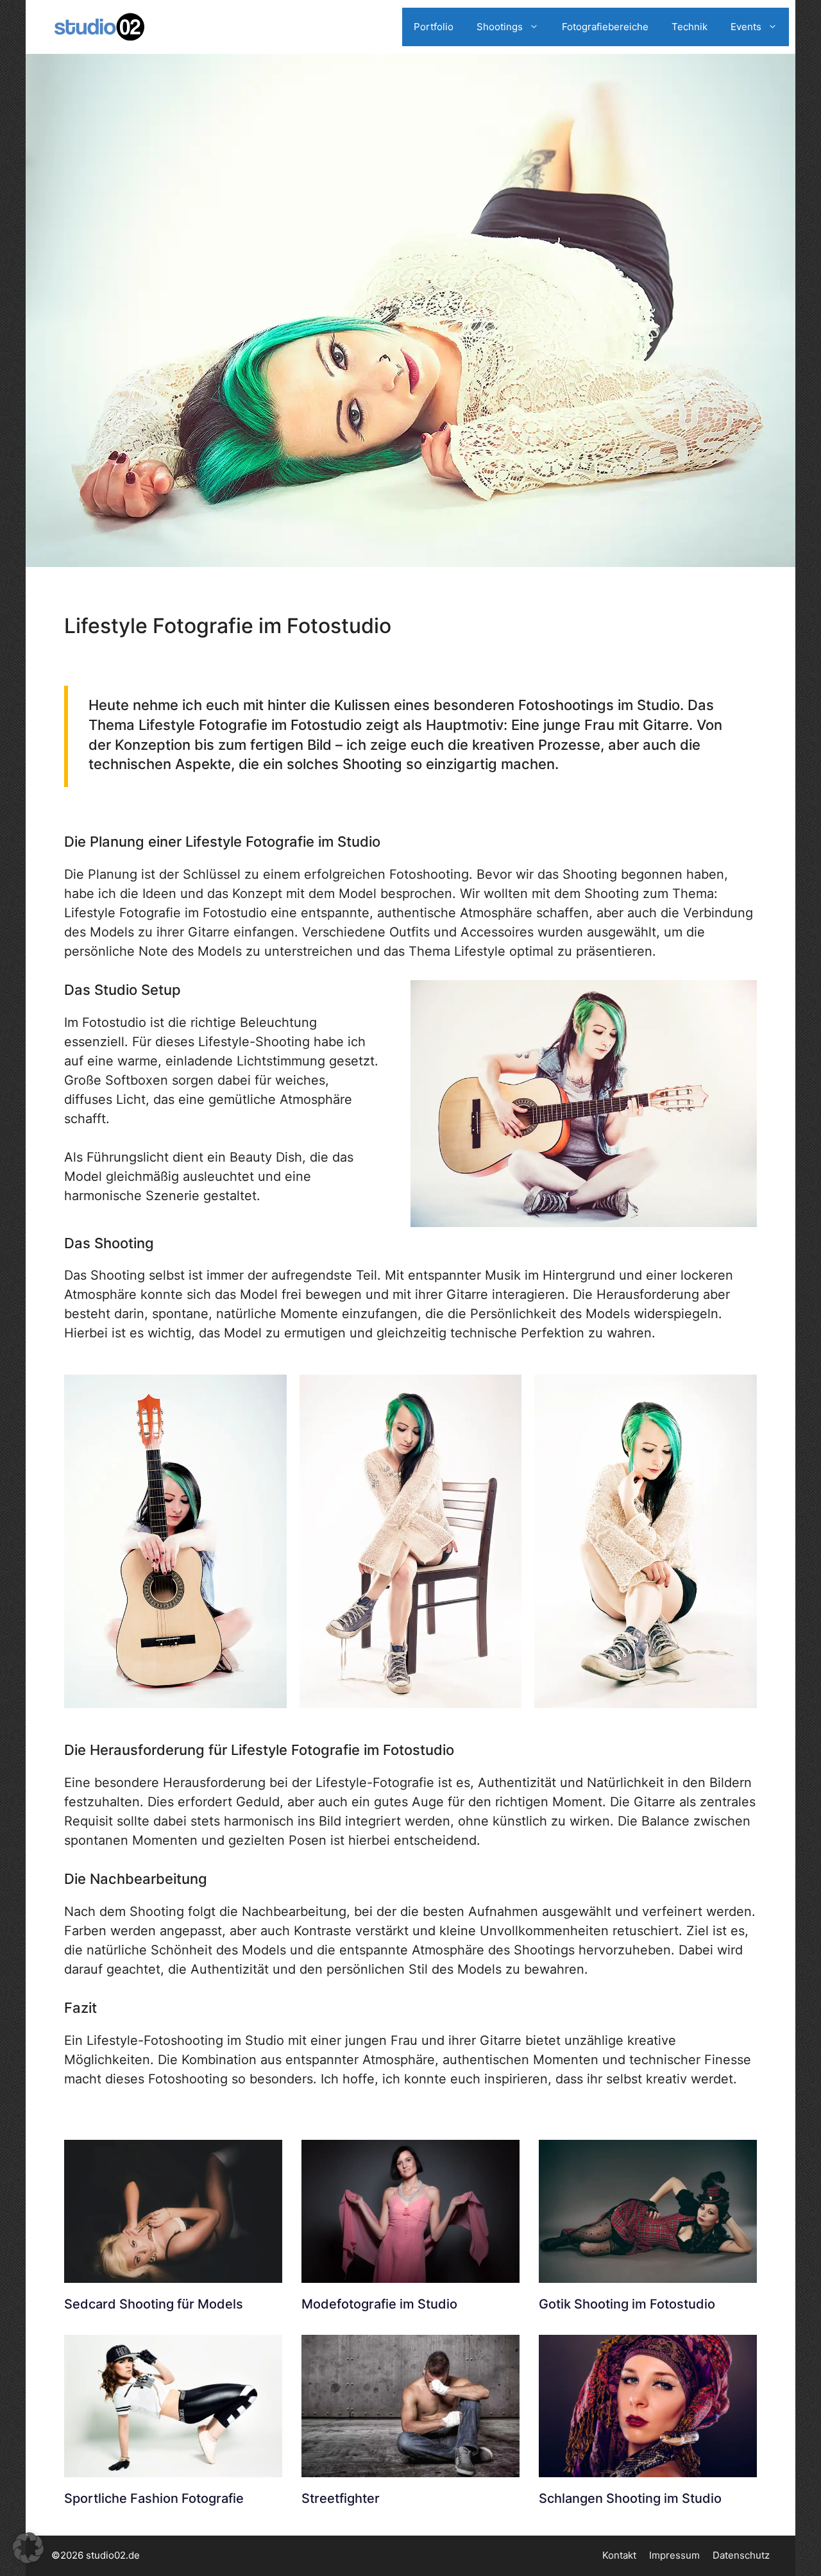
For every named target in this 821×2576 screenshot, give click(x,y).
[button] (28, 2548)
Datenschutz (741, 2555)
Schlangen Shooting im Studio (630, 2498)
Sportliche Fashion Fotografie (154, 2498)
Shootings (500, 27)
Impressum (674, 2555)
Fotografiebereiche (605, 27)
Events (746, 27)
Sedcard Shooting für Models (154, 2304)
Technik (690, 27)
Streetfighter (341, 2498)
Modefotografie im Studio (379, 2304)
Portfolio (434, 27)
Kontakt (619, 2555)
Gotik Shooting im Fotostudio (627, 2304)
